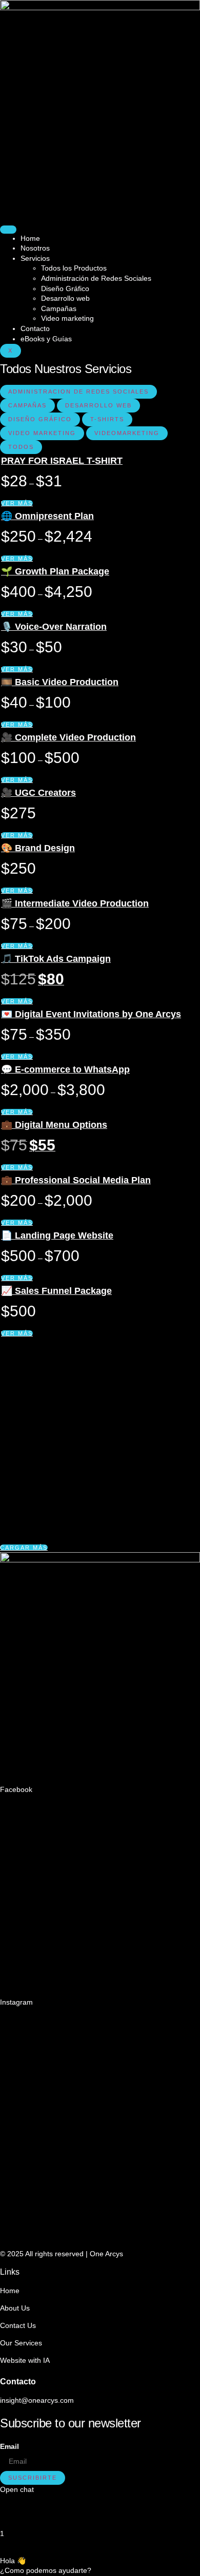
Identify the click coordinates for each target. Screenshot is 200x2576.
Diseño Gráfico (65, 288)
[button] (24, 1548)
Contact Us (18, 2325)
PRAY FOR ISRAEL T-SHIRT (62, 461)
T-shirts (107, 419)
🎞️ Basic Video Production (60, 682)
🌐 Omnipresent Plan (47, 516)
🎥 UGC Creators (38, 793)
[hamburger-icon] (8, 230)
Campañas (59, 308)
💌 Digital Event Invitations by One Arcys (91, 1014)
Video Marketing (42, 433)
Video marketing (67, 318)
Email (9, 2446)
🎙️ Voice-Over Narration (54, 627)
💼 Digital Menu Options (54, 1125)
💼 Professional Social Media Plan (76, 1180)
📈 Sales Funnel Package (56, 1291)
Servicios (35, 258)
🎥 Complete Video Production (68, 737)
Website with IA (25, 2360)
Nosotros (35, 248)
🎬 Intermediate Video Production (75, 903)
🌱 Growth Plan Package (55, 571)
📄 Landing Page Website (57, 1235)
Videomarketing (127, 433)
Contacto (35, 328)
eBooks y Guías (46, 339)
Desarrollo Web (98, 405)
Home (30, 238)
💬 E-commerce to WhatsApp (65, 1069)
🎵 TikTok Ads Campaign (56, 959)
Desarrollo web (65, 298)
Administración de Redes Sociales (96, 278)
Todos (21, 447)
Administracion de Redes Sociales (78, 391)
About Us (15, 2308)
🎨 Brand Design (38, 848)
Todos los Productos (74, 268)
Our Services (21, 2343)
